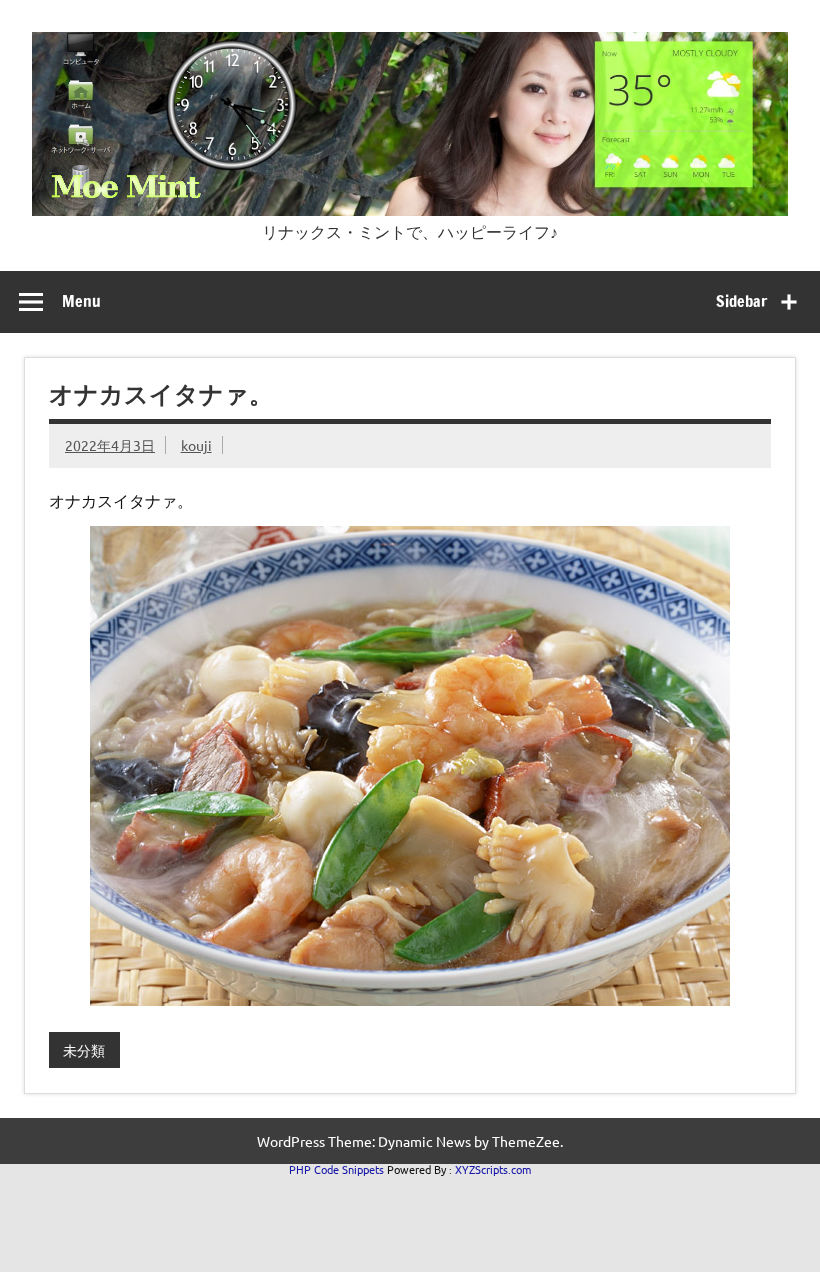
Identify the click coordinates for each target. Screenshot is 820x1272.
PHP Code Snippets (336, 1169)
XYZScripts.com (493, 1169)
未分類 (84, 1050)
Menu (81, 301)
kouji (196, 445)
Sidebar (741, 301)
